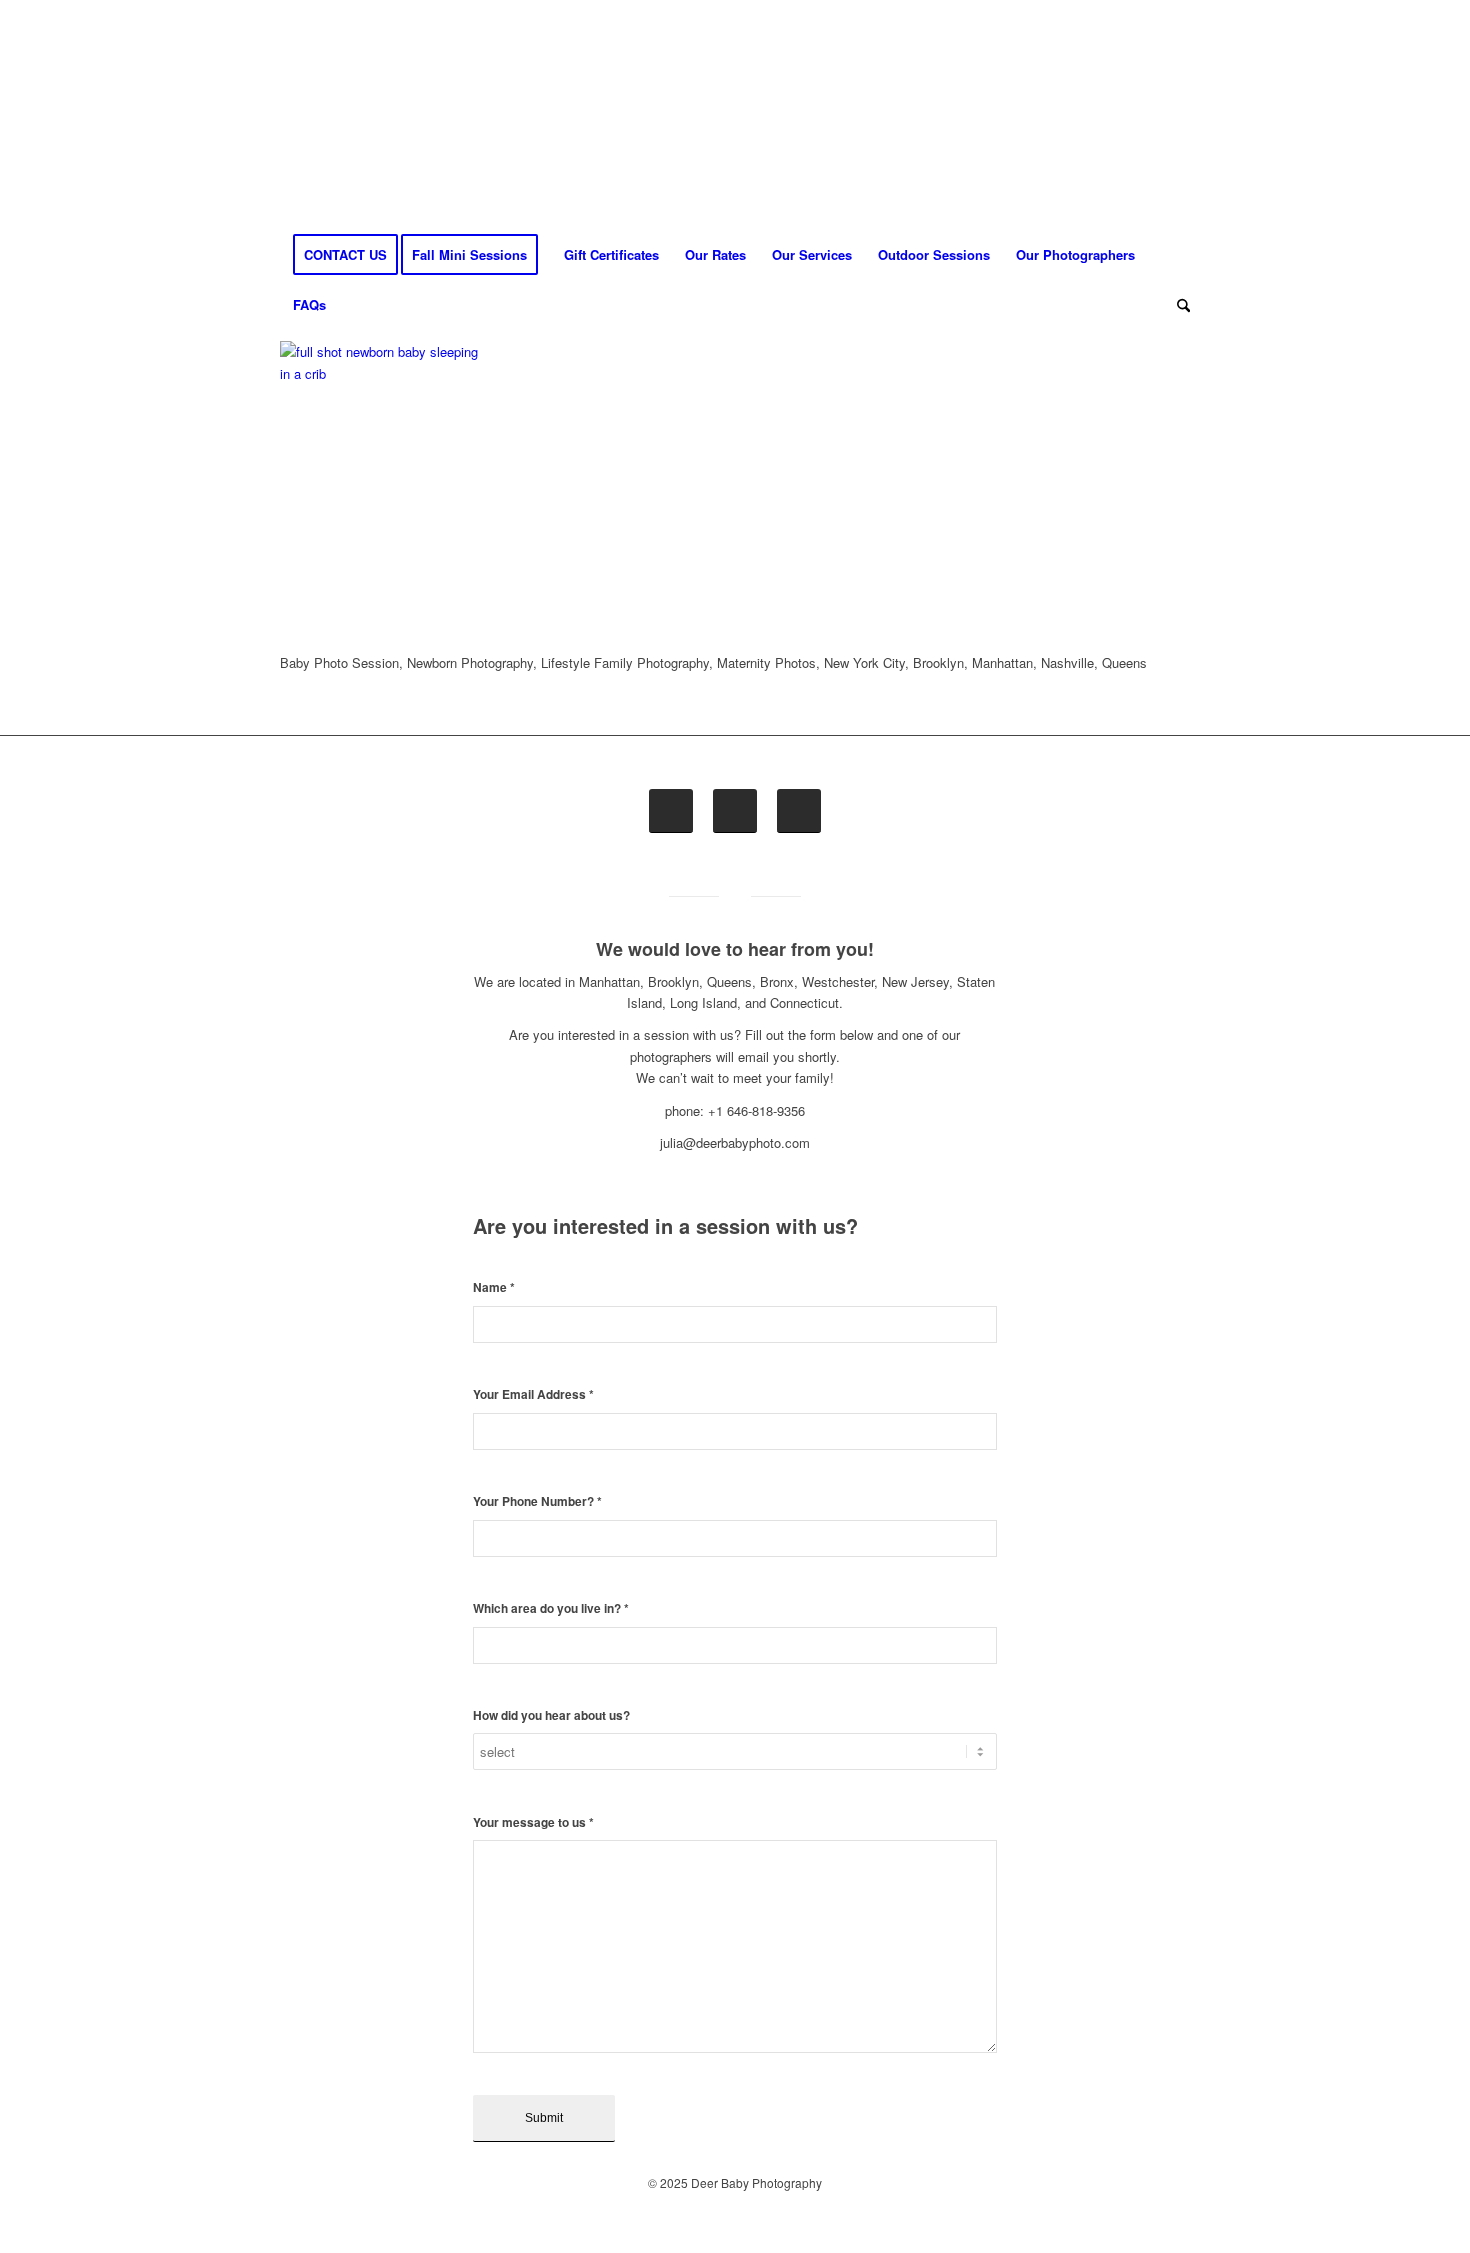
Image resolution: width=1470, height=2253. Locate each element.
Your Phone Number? (537, 1501)
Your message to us (533, 1822)
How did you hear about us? (551, 1715)
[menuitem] (345, 255)
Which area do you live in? (551, 1608)
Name (494, 1287)
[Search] (1177, 305)
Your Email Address (533, 1394)
